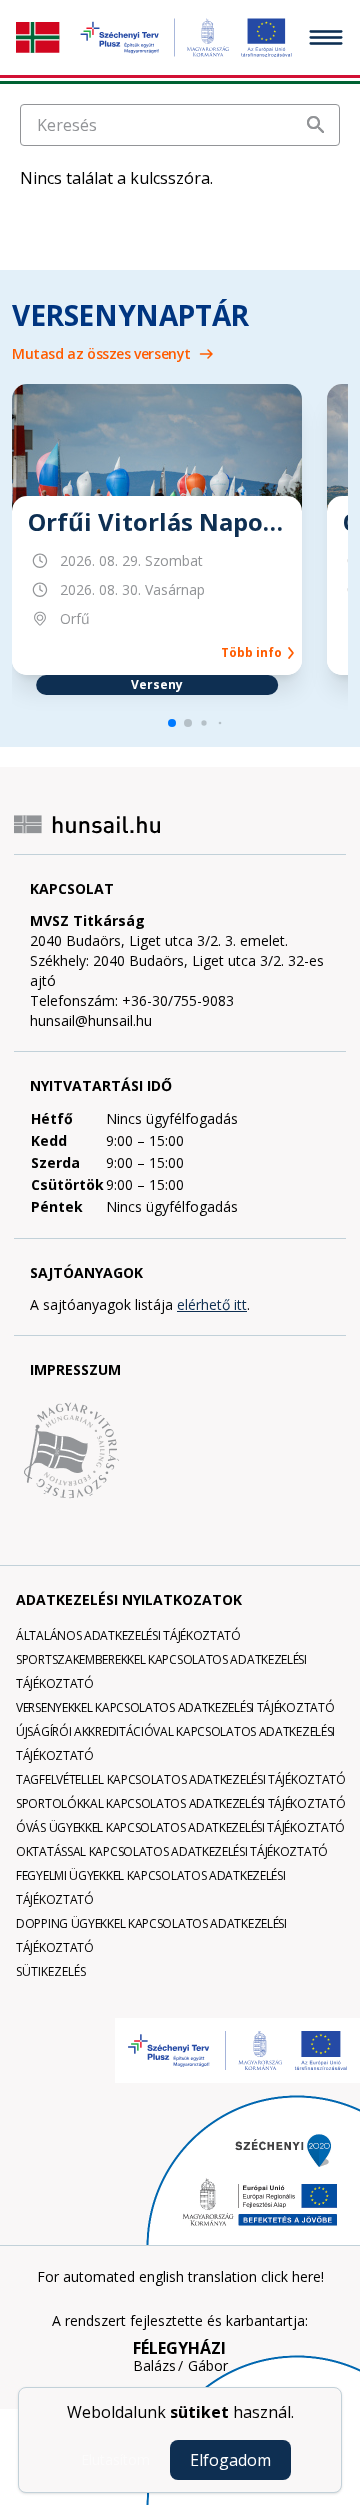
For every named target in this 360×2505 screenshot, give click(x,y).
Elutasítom (115, 2459)
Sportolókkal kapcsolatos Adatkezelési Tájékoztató (180, 1803)
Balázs (154, 2366)
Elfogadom (230, 2460)
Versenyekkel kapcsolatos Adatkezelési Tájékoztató (175, 1707)
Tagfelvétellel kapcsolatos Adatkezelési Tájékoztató (181, 1779)
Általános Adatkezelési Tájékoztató (128, 1635)
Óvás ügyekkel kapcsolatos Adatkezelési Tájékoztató (180, 1827)
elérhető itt (212, 1304)
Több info (254, 653)
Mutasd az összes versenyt (101, 353)
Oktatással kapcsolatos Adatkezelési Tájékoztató (172, 1851)
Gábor (208, 2366)
